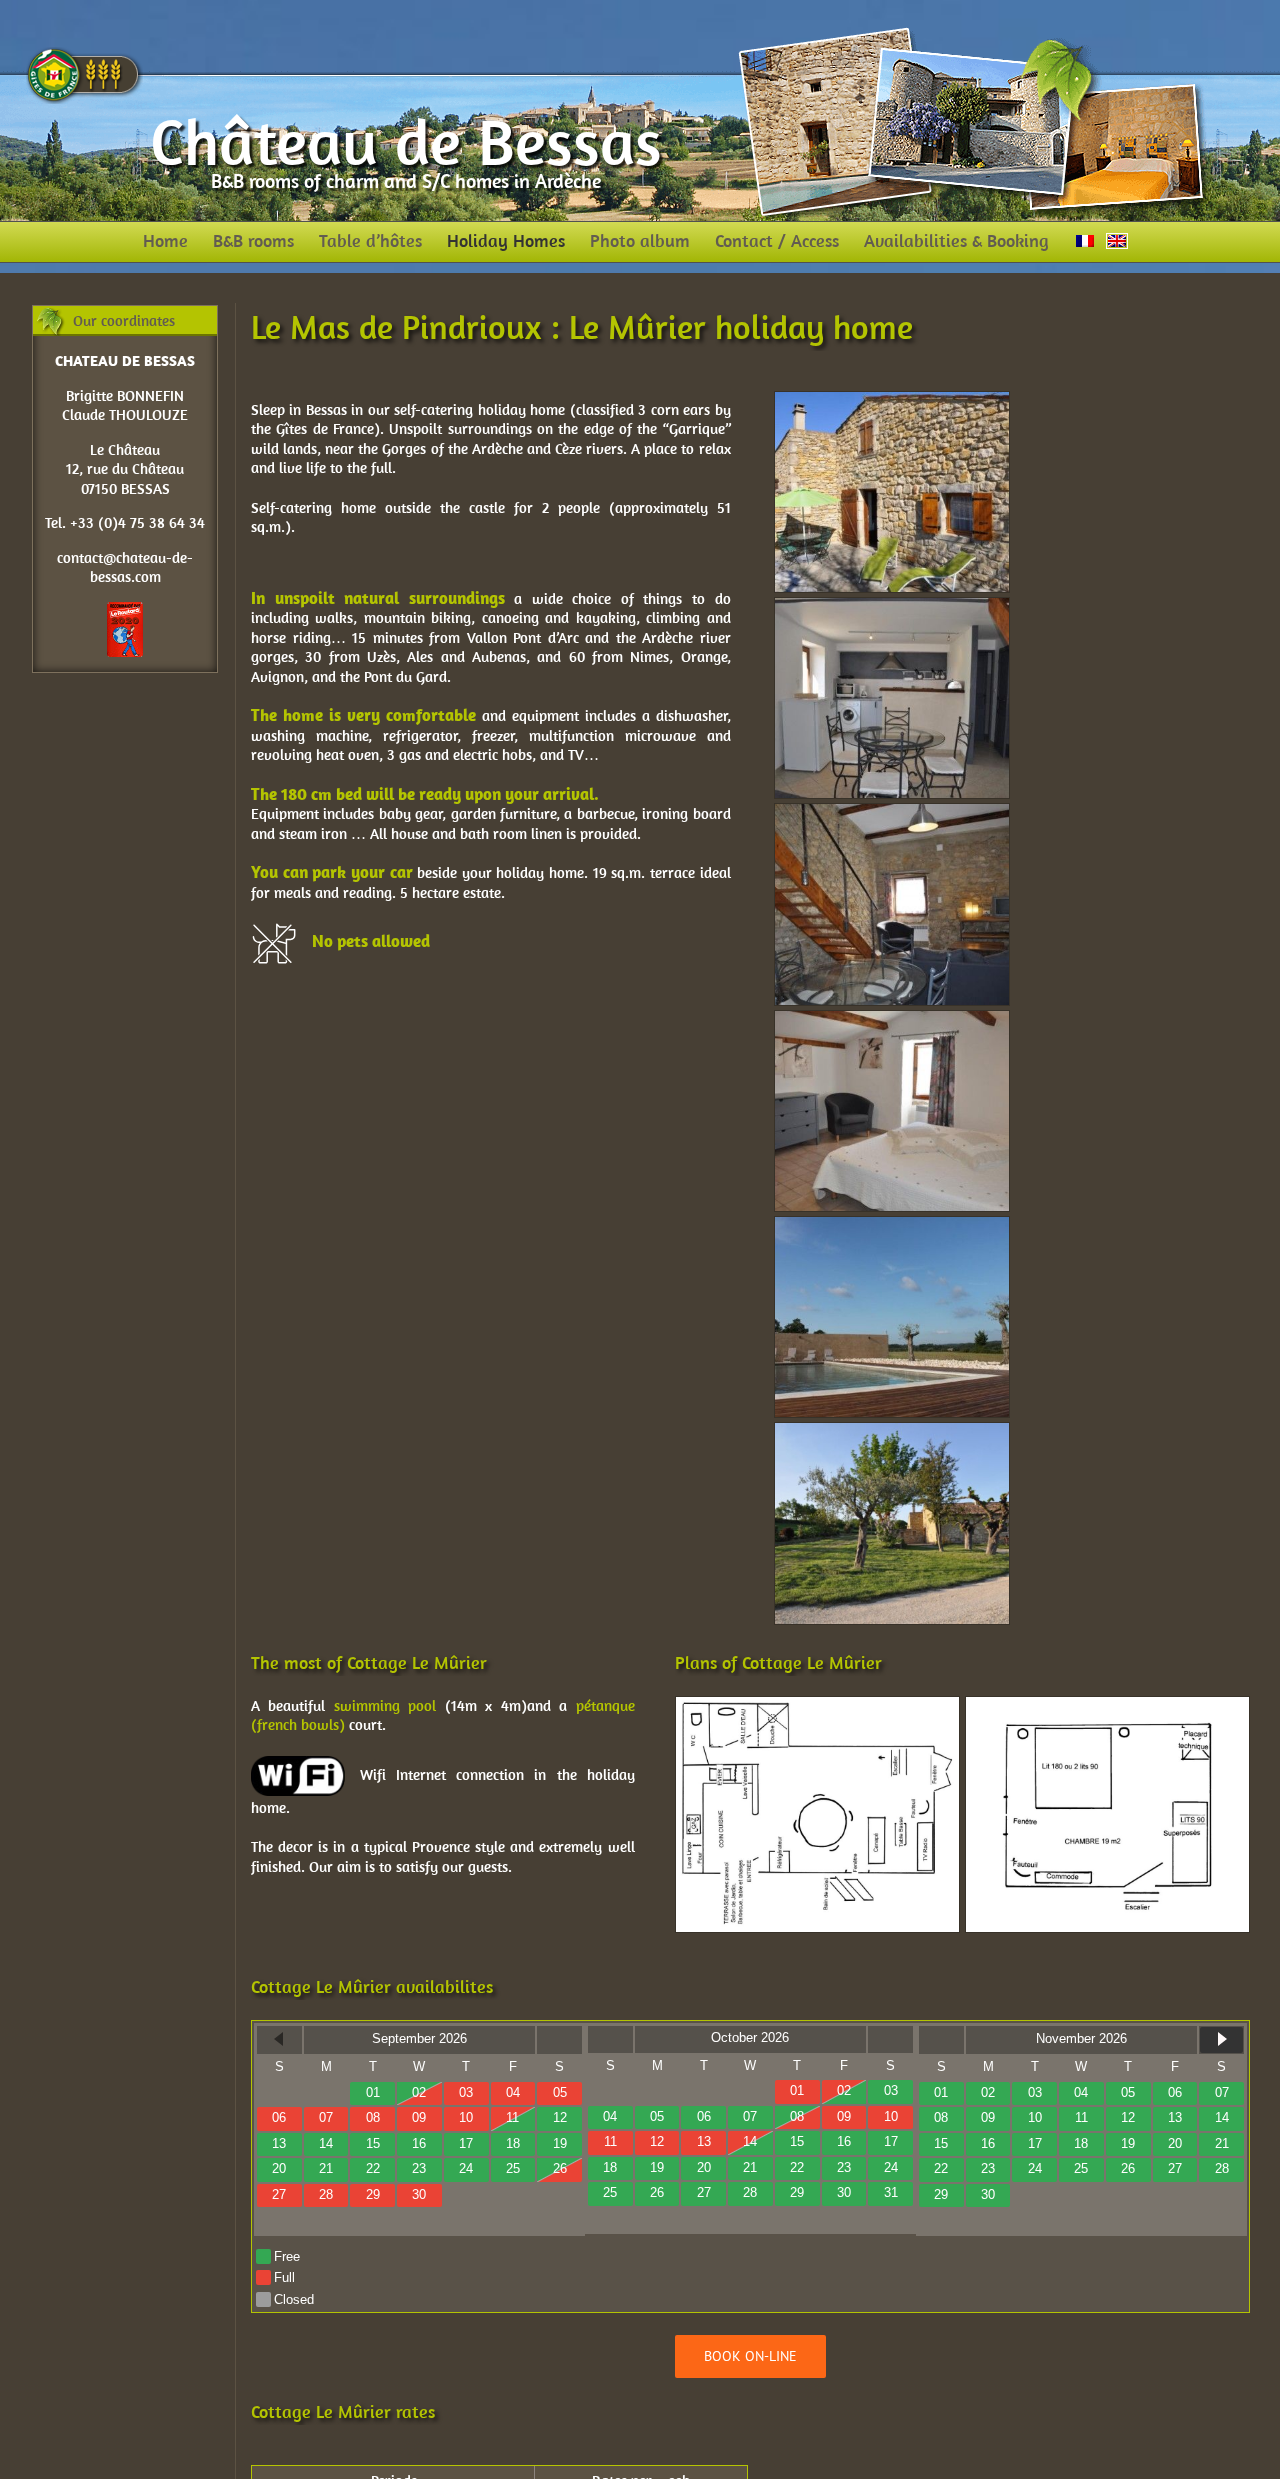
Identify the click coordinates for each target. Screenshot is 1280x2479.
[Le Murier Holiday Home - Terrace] (892, 400)
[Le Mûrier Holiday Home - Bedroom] (892, 1019)
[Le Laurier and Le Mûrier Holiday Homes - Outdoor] (892, 1431)
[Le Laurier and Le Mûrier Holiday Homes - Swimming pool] (892, 1225)
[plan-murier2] (1107, 1705)
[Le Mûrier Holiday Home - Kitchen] (892, 606)
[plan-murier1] (817, 1705)
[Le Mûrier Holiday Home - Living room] (892, 812)
